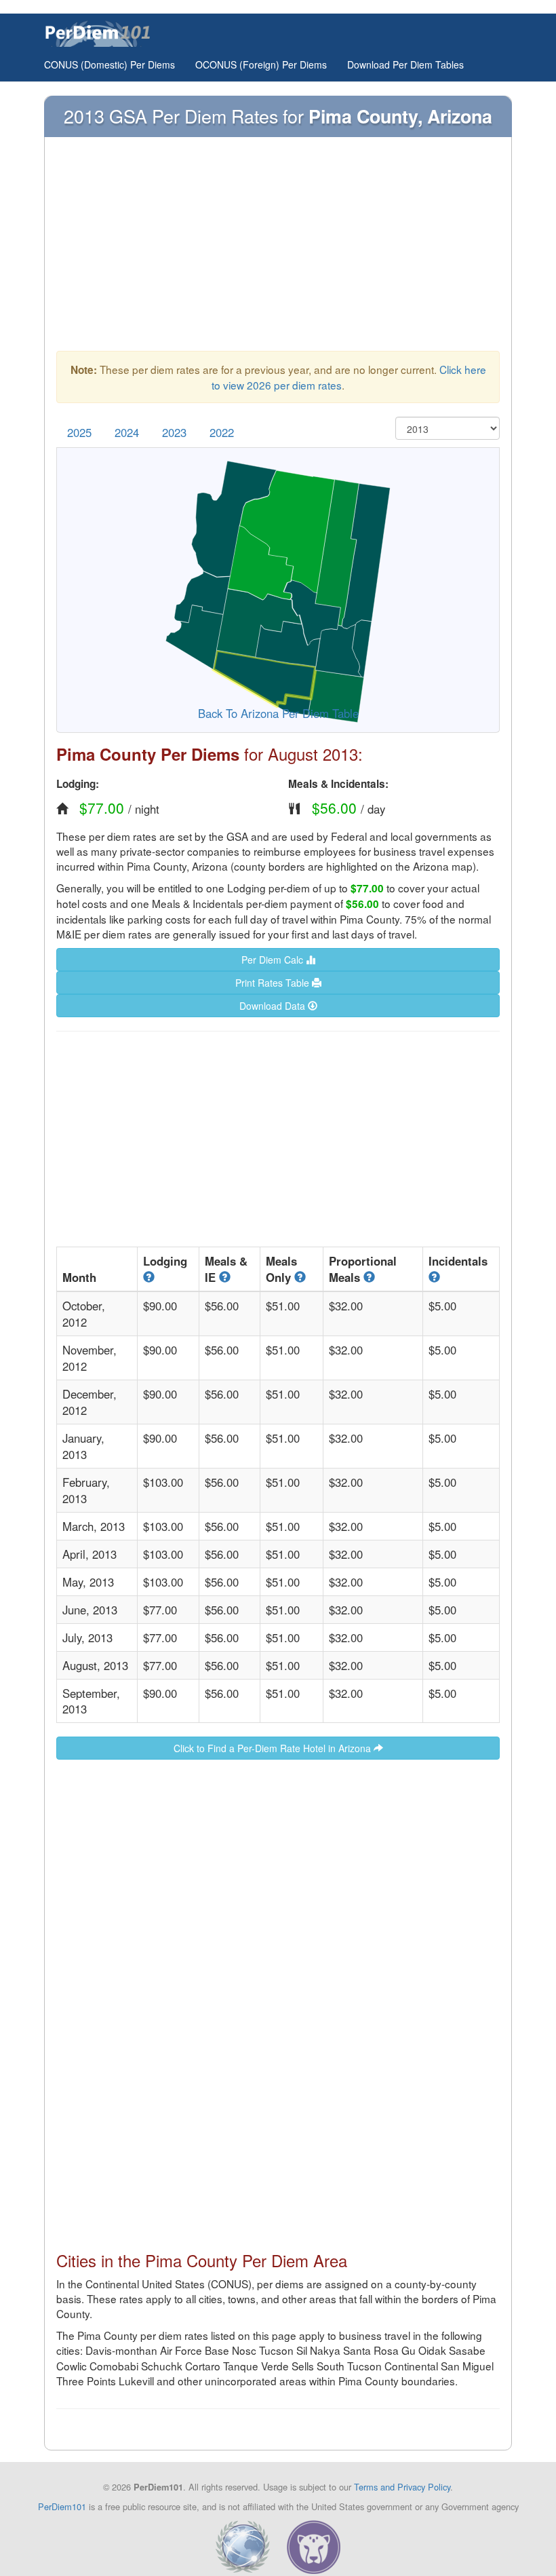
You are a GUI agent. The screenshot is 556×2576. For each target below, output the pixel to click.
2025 (79, 432)
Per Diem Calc (274, 960)
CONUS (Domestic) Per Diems (110, 64)
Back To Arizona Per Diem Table (278, 713)
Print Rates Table (274, 983)
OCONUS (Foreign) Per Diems (261, 64)
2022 (222, 432)
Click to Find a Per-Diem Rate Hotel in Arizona (274, 1748)
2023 (174, 432)
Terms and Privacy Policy (402, 2487)
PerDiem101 (62, 2506)
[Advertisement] (278, 250)
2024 (127, 432)
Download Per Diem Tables (405, 64)
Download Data (274, 1006)
